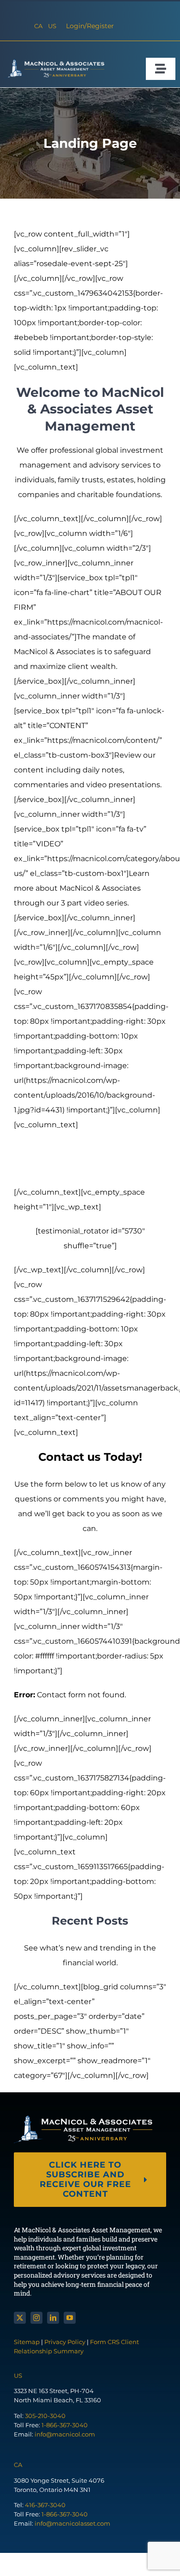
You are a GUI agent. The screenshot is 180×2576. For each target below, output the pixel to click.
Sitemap (27, 2342)
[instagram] (36, 2318)
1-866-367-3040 (65, 2425)
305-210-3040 (45, 2416)
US (52, 26)
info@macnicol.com (65, 2434)
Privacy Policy (65, 2342)
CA (38, 26)
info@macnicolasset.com (72, 2523)
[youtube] (70, 2318)
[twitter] (20, 2318)
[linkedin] (53, 2318)
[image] (54, 63)
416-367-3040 (45, 2505)
